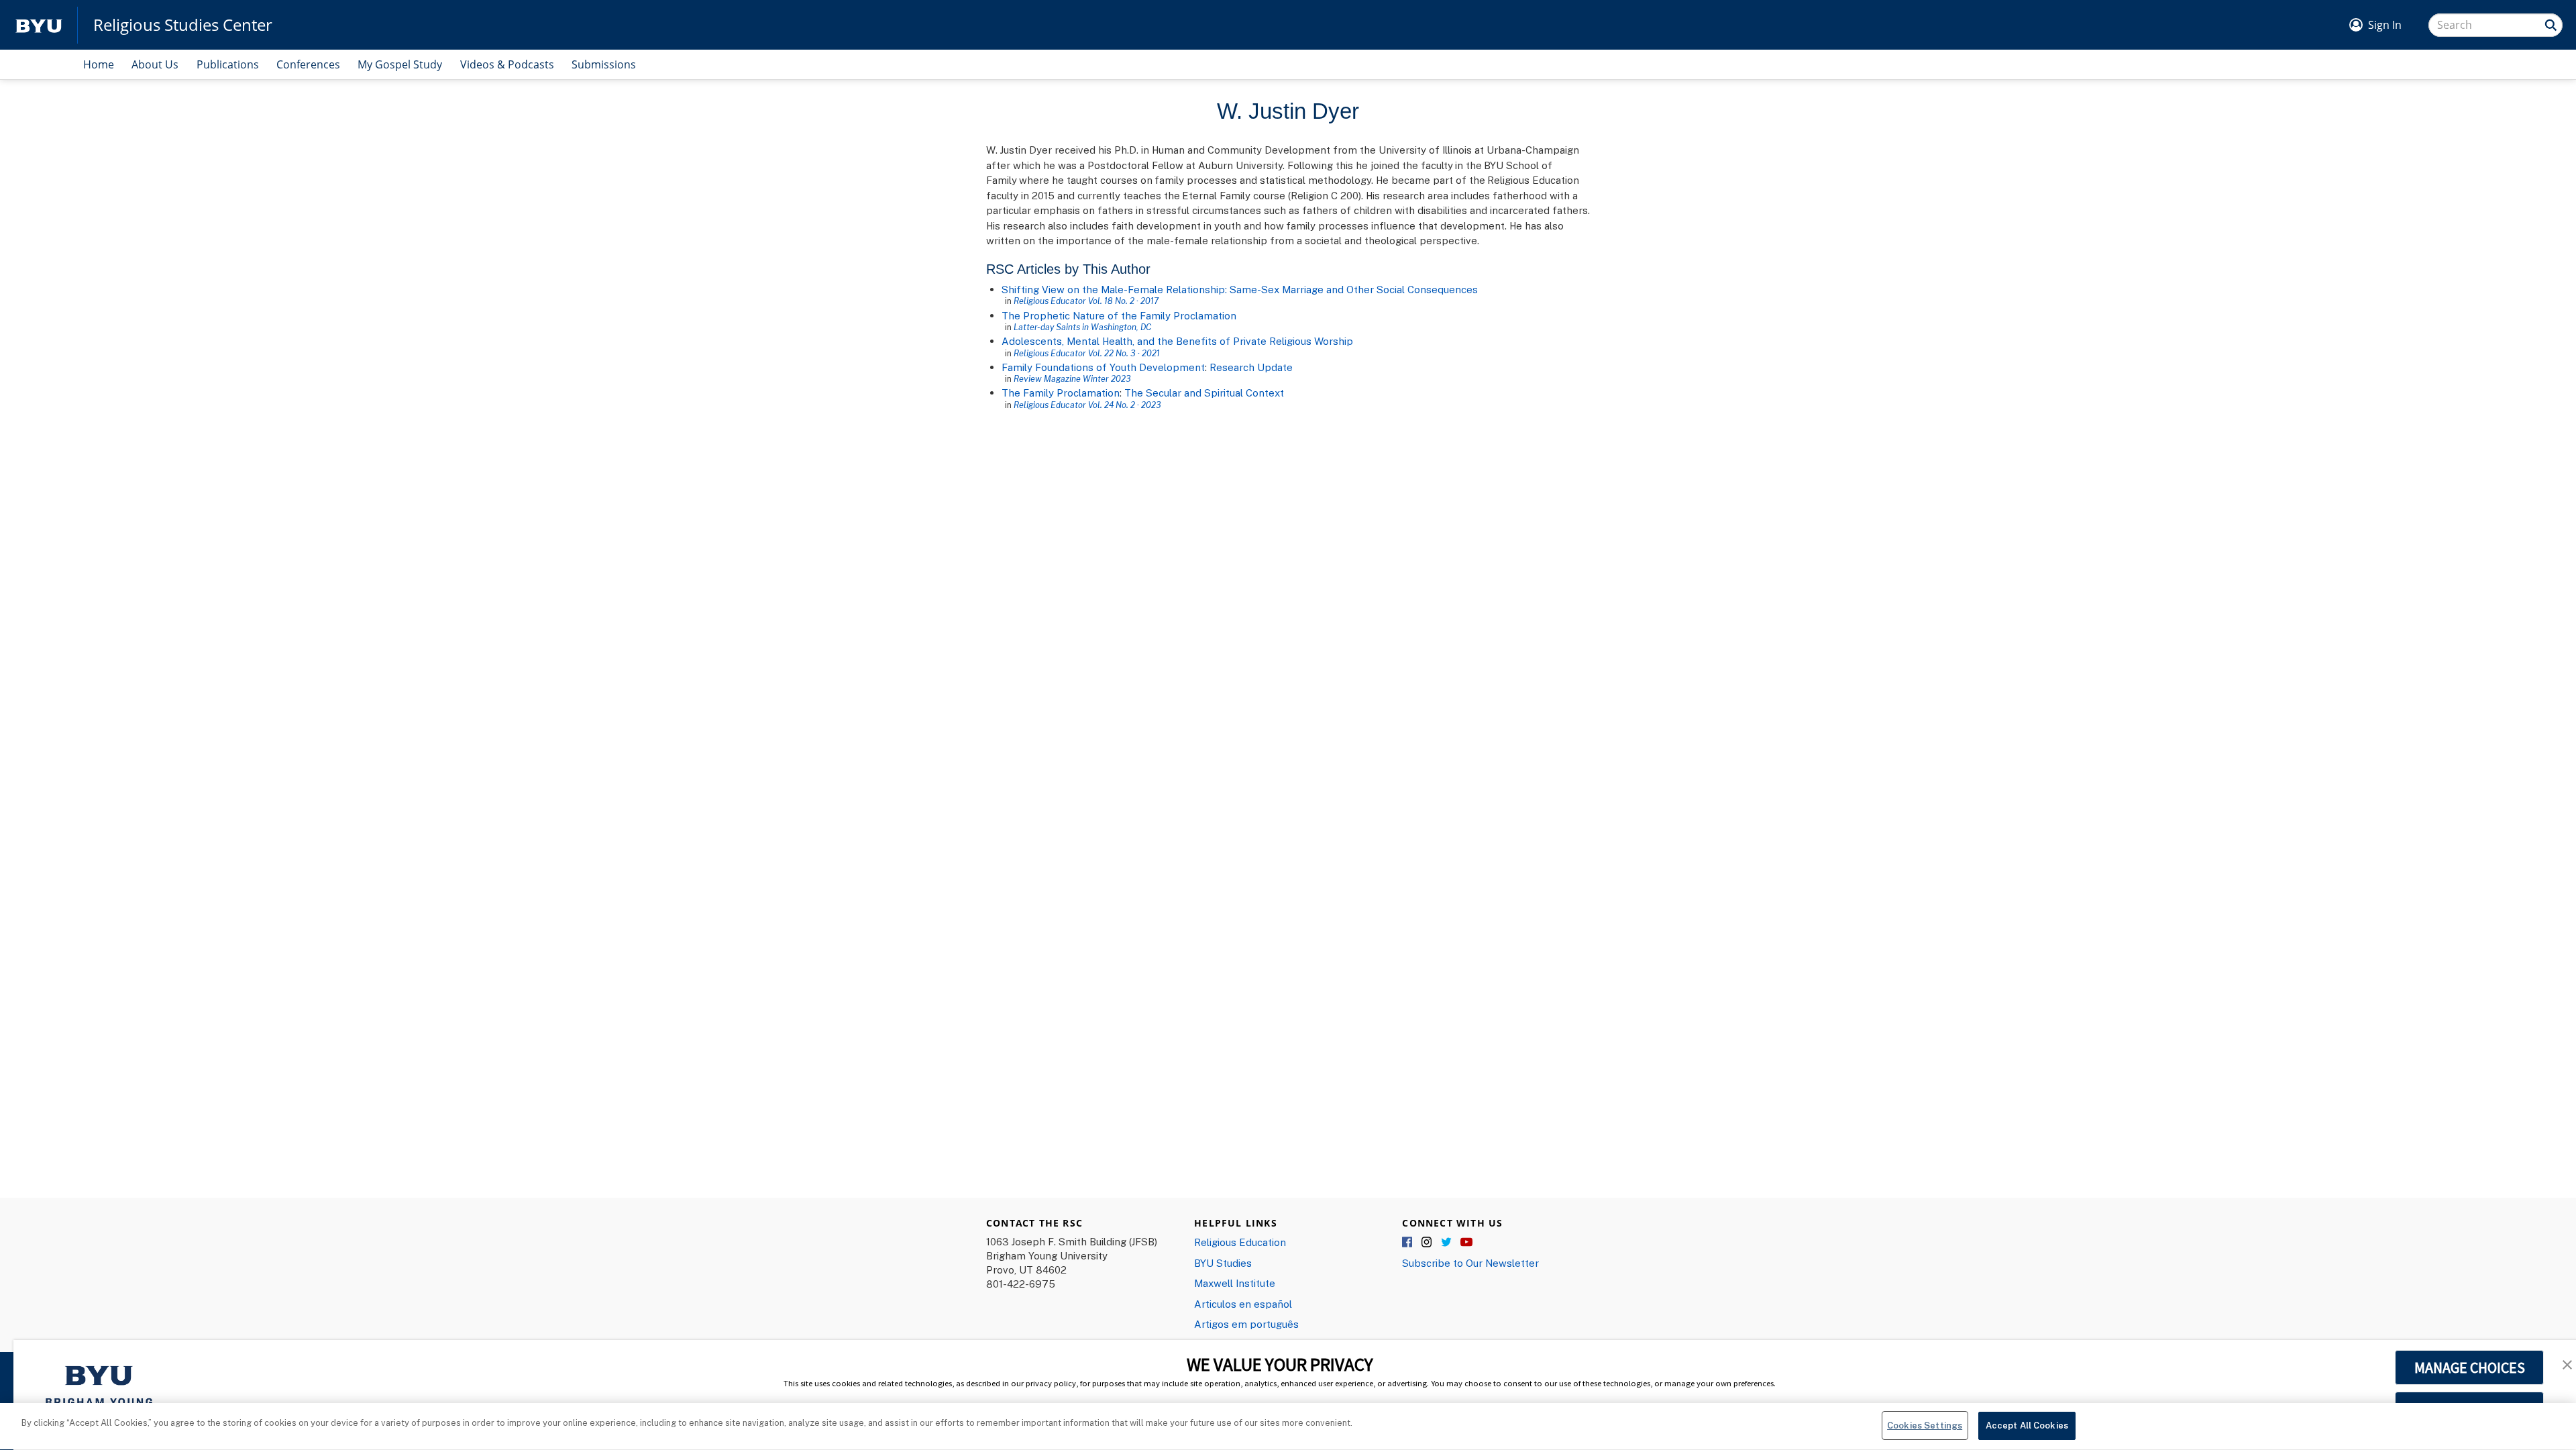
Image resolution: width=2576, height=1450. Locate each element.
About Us (155, 64)
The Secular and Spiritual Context (1204, 393)
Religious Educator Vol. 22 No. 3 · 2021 (1087, 353)
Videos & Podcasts (507, 64)
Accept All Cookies (2027, 1425)
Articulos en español (1243, 1304)
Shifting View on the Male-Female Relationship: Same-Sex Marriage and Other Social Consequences (1240, 289)
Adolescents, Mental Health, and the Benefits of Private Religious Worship (1177, 341)
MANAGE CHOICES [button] (2470, 1367)
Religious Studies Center (183, 25)
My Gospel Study (400, 64)
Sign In (2385, 25)
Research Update (1251, 367)
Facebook (1408, 1243)
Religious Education (1240, 1242)
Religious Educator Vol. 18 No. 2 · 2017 (1086, 301)
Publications (228, 64)
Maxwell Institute (1235, 1283)
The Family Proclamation (1061, 393)
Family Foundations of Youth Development (1103, 367)
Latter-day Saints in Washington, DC (1082, 327)
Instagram (1428, 1243)
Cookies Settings (1925, 1425)
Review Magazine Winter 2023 (1072, 378)
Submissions (604, 64)
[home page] (39, 25)
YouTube (1466, 1243)
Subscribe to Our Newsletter (1470, 1263)
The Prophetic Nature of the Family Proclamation (1119, 315)
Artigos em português (1246, 1324)
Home (99, 64)
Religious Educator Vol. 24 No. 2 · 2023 (1087, 405)
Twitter (1447, 1243)
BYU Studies (1223, 1263)
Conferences (308, 64)
